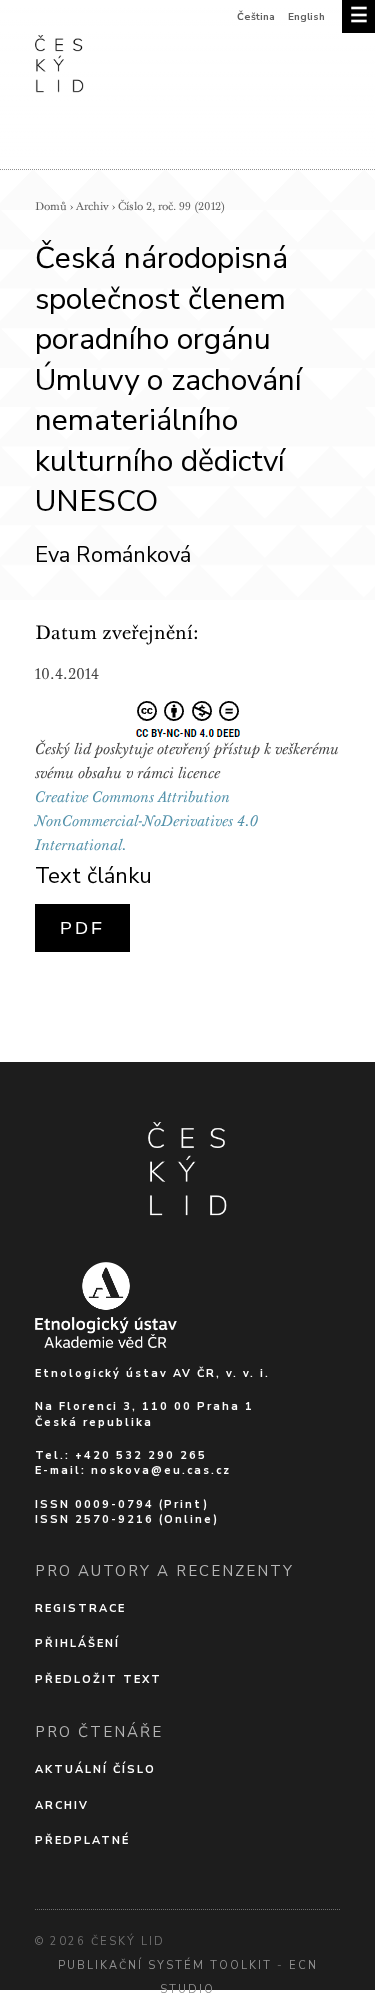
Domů (51, 206)
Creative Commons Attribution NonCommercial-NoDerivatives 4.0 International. (146, 821)
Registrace (80, 1608)
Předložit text (98, 1679)
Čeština (256, 17)
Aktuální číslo (95, 1769)
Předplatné (82, 1840)
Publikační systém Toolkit (165, 1965)
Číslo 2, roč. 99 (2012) (171, 206)
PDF (82, 928)
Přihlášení (77, 1643)
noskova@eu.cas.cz (161, 1470)
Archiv (92, 206)
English (306, 17)
